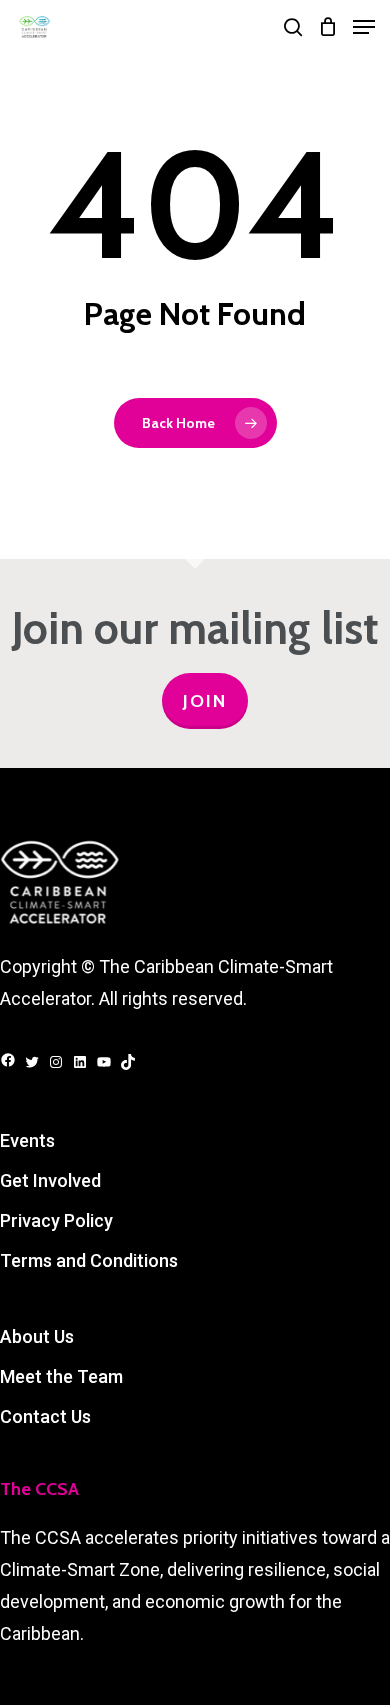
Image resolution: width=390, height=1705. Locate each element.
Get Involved (50, 1180)
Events (27, 1140)
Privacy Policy (56, 1220)
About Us (37, 1336)
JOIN (205, 701)
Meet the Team (61, 1376)
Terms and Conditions (89, 1260)
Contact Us (45, 1416)
